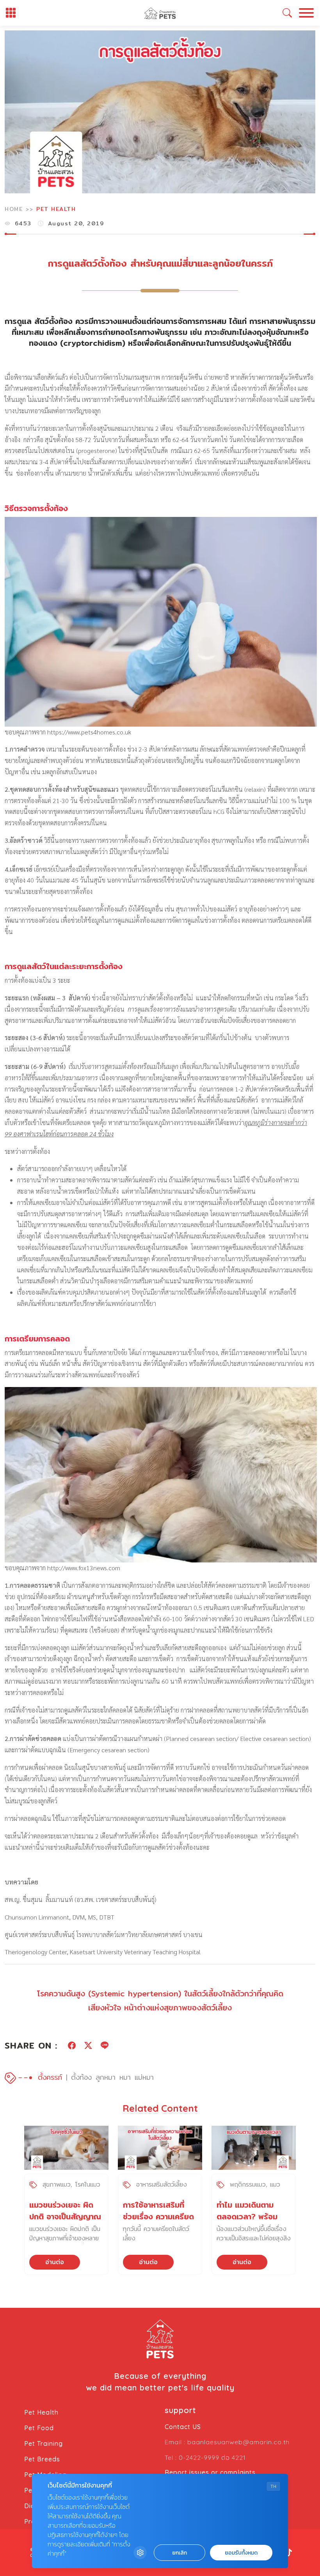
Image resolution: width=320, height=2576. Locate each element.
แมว (275, 2184)
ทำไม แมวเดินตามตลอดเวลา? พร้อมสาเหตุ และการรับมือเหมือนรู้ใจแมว (250, 2222)
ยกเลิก (180, 2553)
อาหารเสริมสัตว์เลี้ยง (162, 2184)
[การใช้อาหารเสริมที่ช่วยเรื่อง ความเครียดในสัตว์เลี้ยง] (160, 2148)
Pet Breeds (42, 2459)
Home (14, 209)
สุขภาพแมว (57, 2184)
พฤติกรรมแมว (248, 2184)
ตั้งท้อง (81, 2077)
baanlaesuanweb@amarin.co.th (238, 2442)
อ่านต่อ (55, 2262)
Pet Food (39, 2428)
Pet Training (44, 2443)
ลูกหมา (106, 2077)
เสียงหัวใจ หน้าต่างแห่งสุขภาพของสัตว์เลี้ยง (160, 2007)
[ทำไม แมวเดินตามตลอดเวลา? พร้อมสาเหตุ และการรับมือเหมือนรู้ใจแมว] (254, 2148)
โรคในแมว (88, 2184)
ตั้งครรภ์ (50, 2077)
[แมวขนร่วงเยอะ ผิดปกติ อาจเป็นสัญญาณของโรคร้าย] (66, 2148)
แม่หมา (144, 2077)
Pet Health (56, 209)
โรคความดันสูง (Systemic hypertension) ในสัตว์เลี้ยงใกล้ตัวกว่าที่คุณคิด (160, 1993)
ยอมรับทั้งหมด (241, 2553)
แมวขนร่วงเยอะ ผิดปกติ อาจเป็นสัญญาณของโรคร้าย (65, 2216)
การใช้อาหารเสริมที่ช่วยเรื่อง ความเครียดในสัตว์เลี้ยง (158, 2216)
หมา (125, 2077)
